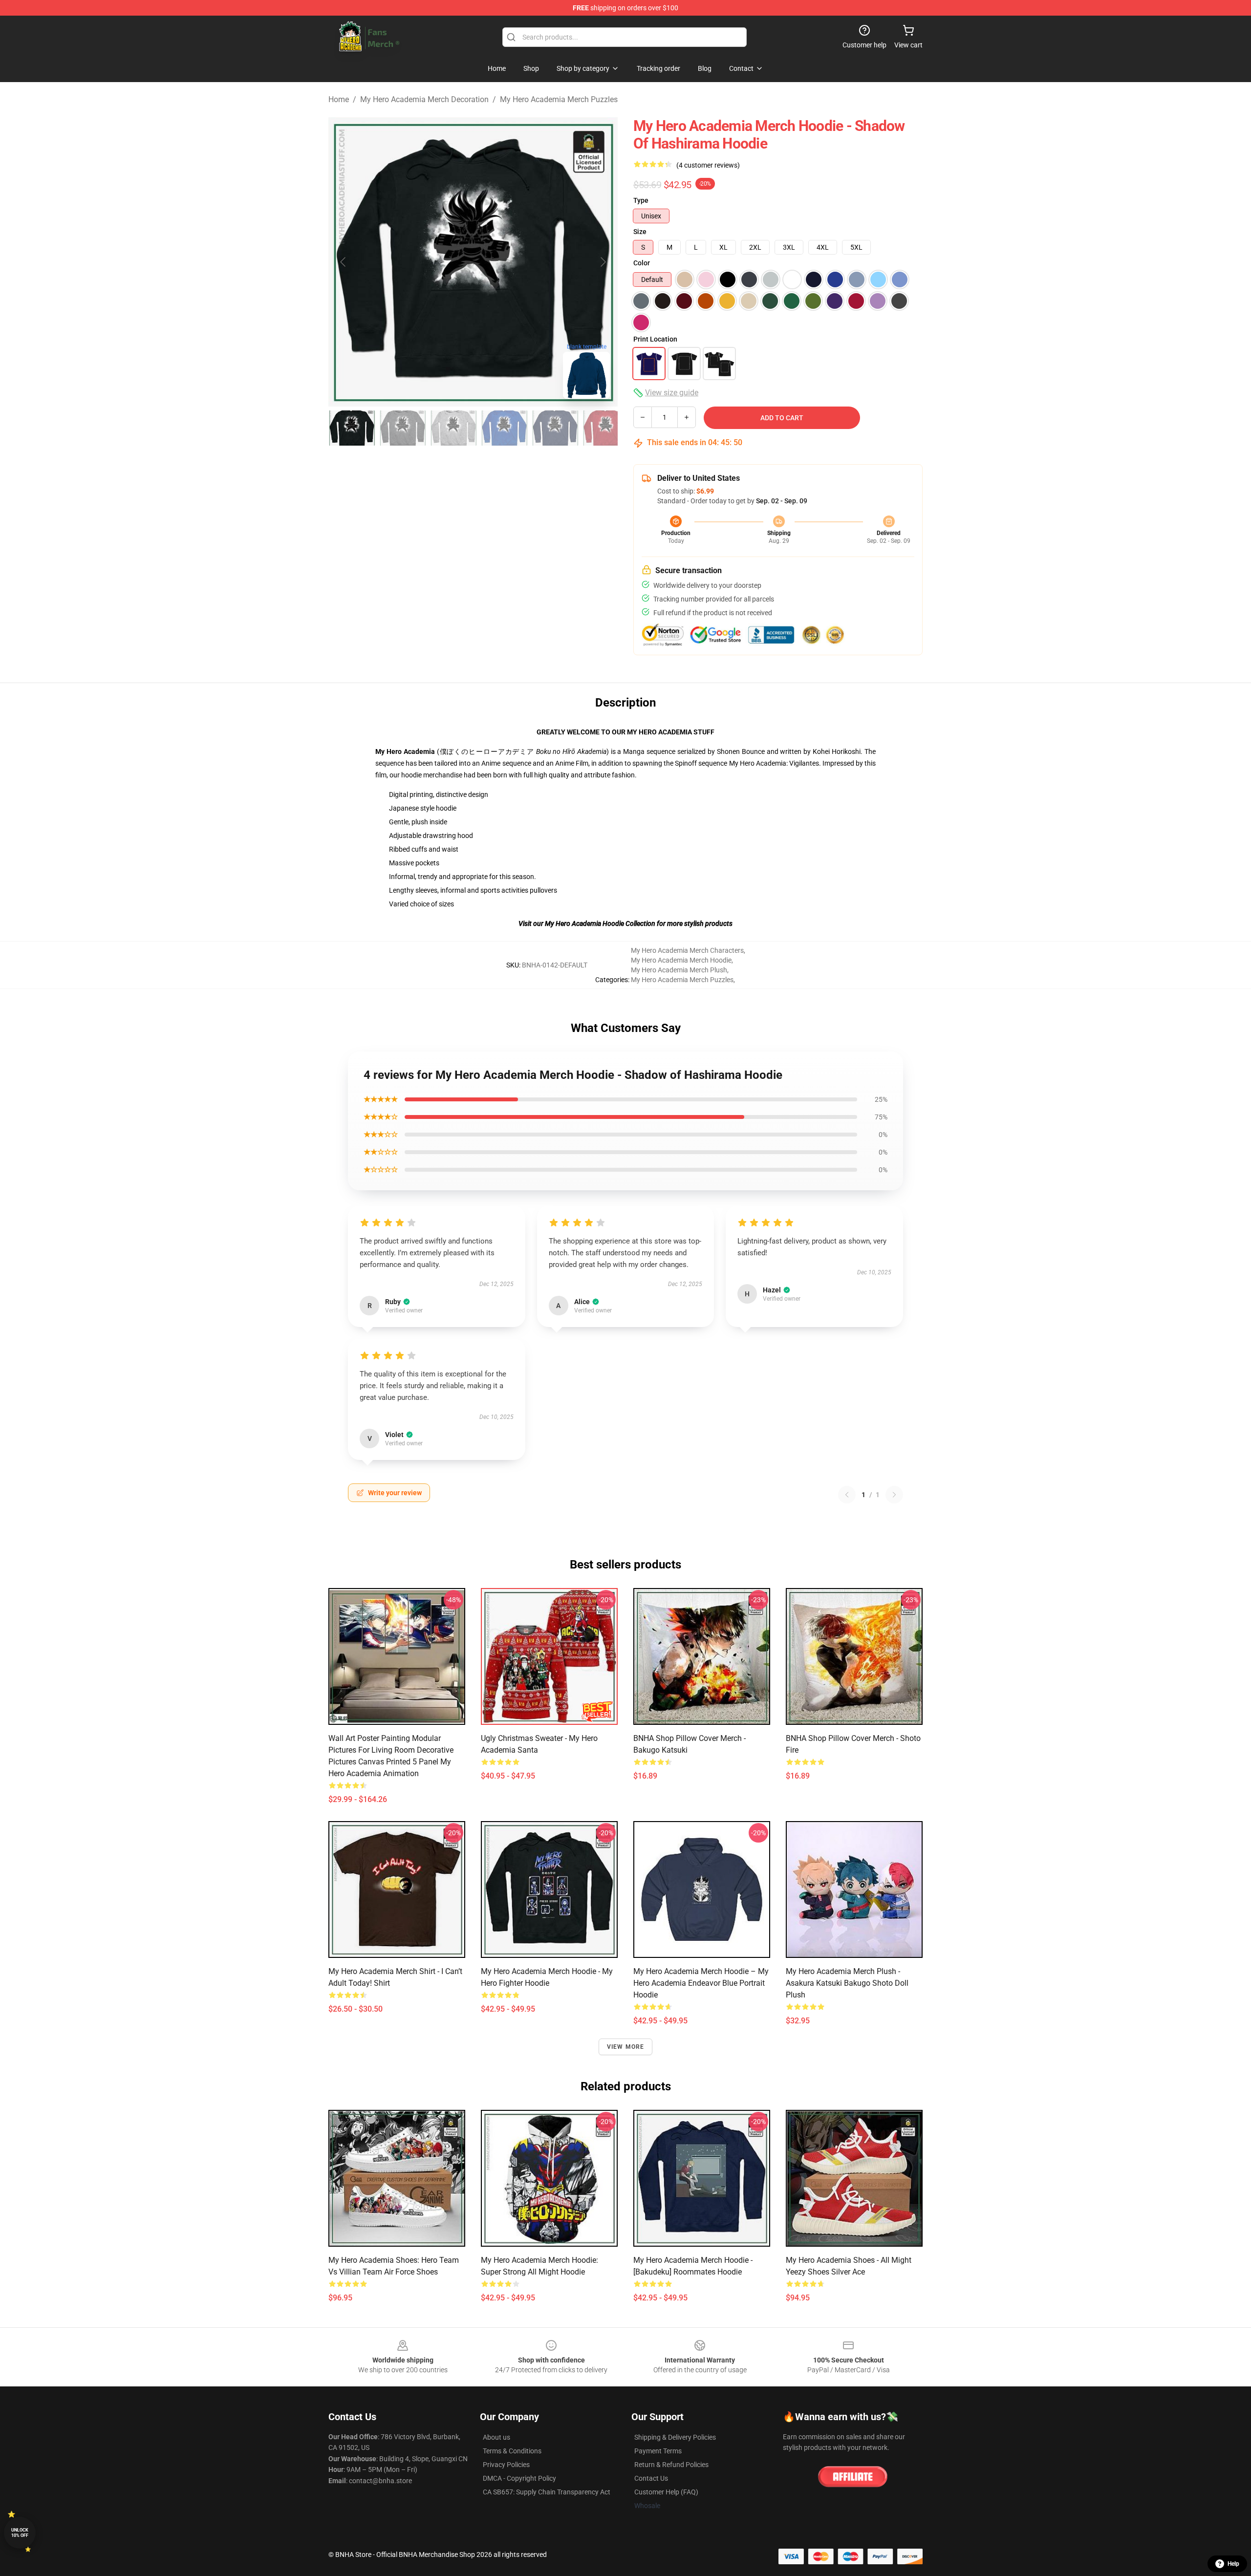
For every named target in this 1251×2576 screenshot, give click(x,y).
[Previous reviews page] (847, 1495)
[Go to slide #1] (352, 428)
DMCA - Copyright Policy (519, 2478)
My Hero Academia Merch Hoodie (681, 960)
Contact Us (651, 2478)
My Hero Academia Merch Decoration (424, 99)
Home (339, 99)
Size (640, 232)
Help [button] (1233, 2564)
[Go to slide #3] (453, 428)
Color (642, 263)
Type (641, 200)
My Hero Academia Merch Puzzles (559, 99)
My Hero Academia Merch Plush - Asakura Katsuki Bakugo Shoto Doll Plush (847, 1983)
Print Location (655, 339)
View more (626, 2047)
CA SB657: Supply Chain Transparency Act (547, 2492)
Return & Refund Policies (671, 2465)
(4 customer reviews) (708, 165)
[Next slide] (603, 262)
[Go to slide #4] (504, 428)
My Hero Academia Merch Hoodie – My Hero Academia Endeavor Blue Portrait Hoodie (701, 1983)
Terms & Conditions (512, 2451)
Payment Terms (658, 2451)
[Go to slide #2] (403, 428)
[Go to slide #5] (555, 428)
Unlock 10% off (20, 2533)
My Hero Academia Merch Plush (679, 970)
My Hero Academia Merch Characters (687, 950)
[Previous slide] (344, 262)
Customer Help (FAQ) (666, 2492)
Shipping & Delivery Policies (675, 2437)
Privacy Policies (506, 2465)
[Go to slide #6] (606, 428)
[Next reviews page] (894, 1495)
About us (496, 2437)
